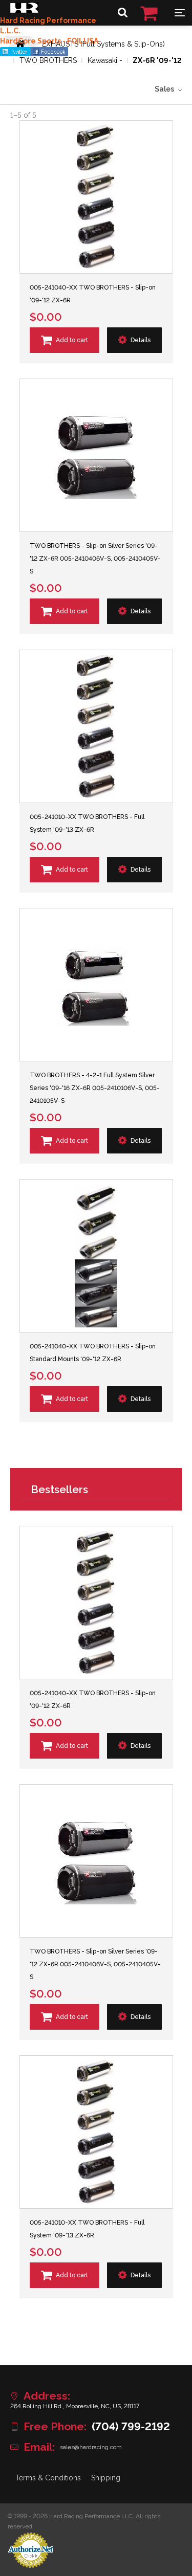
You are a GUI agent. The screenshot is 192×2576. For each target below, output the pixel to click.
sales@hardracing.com (91, 2447)
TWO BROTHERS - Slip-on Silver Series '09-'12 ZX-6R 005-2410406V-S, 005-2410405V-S (95, 559)
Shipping (106, 2478)
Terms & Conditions (48, 2478)
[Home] (24, 10)
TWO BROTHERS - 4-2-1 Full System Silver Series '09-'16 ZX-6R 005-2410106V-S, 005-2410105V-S (95, 1088)
